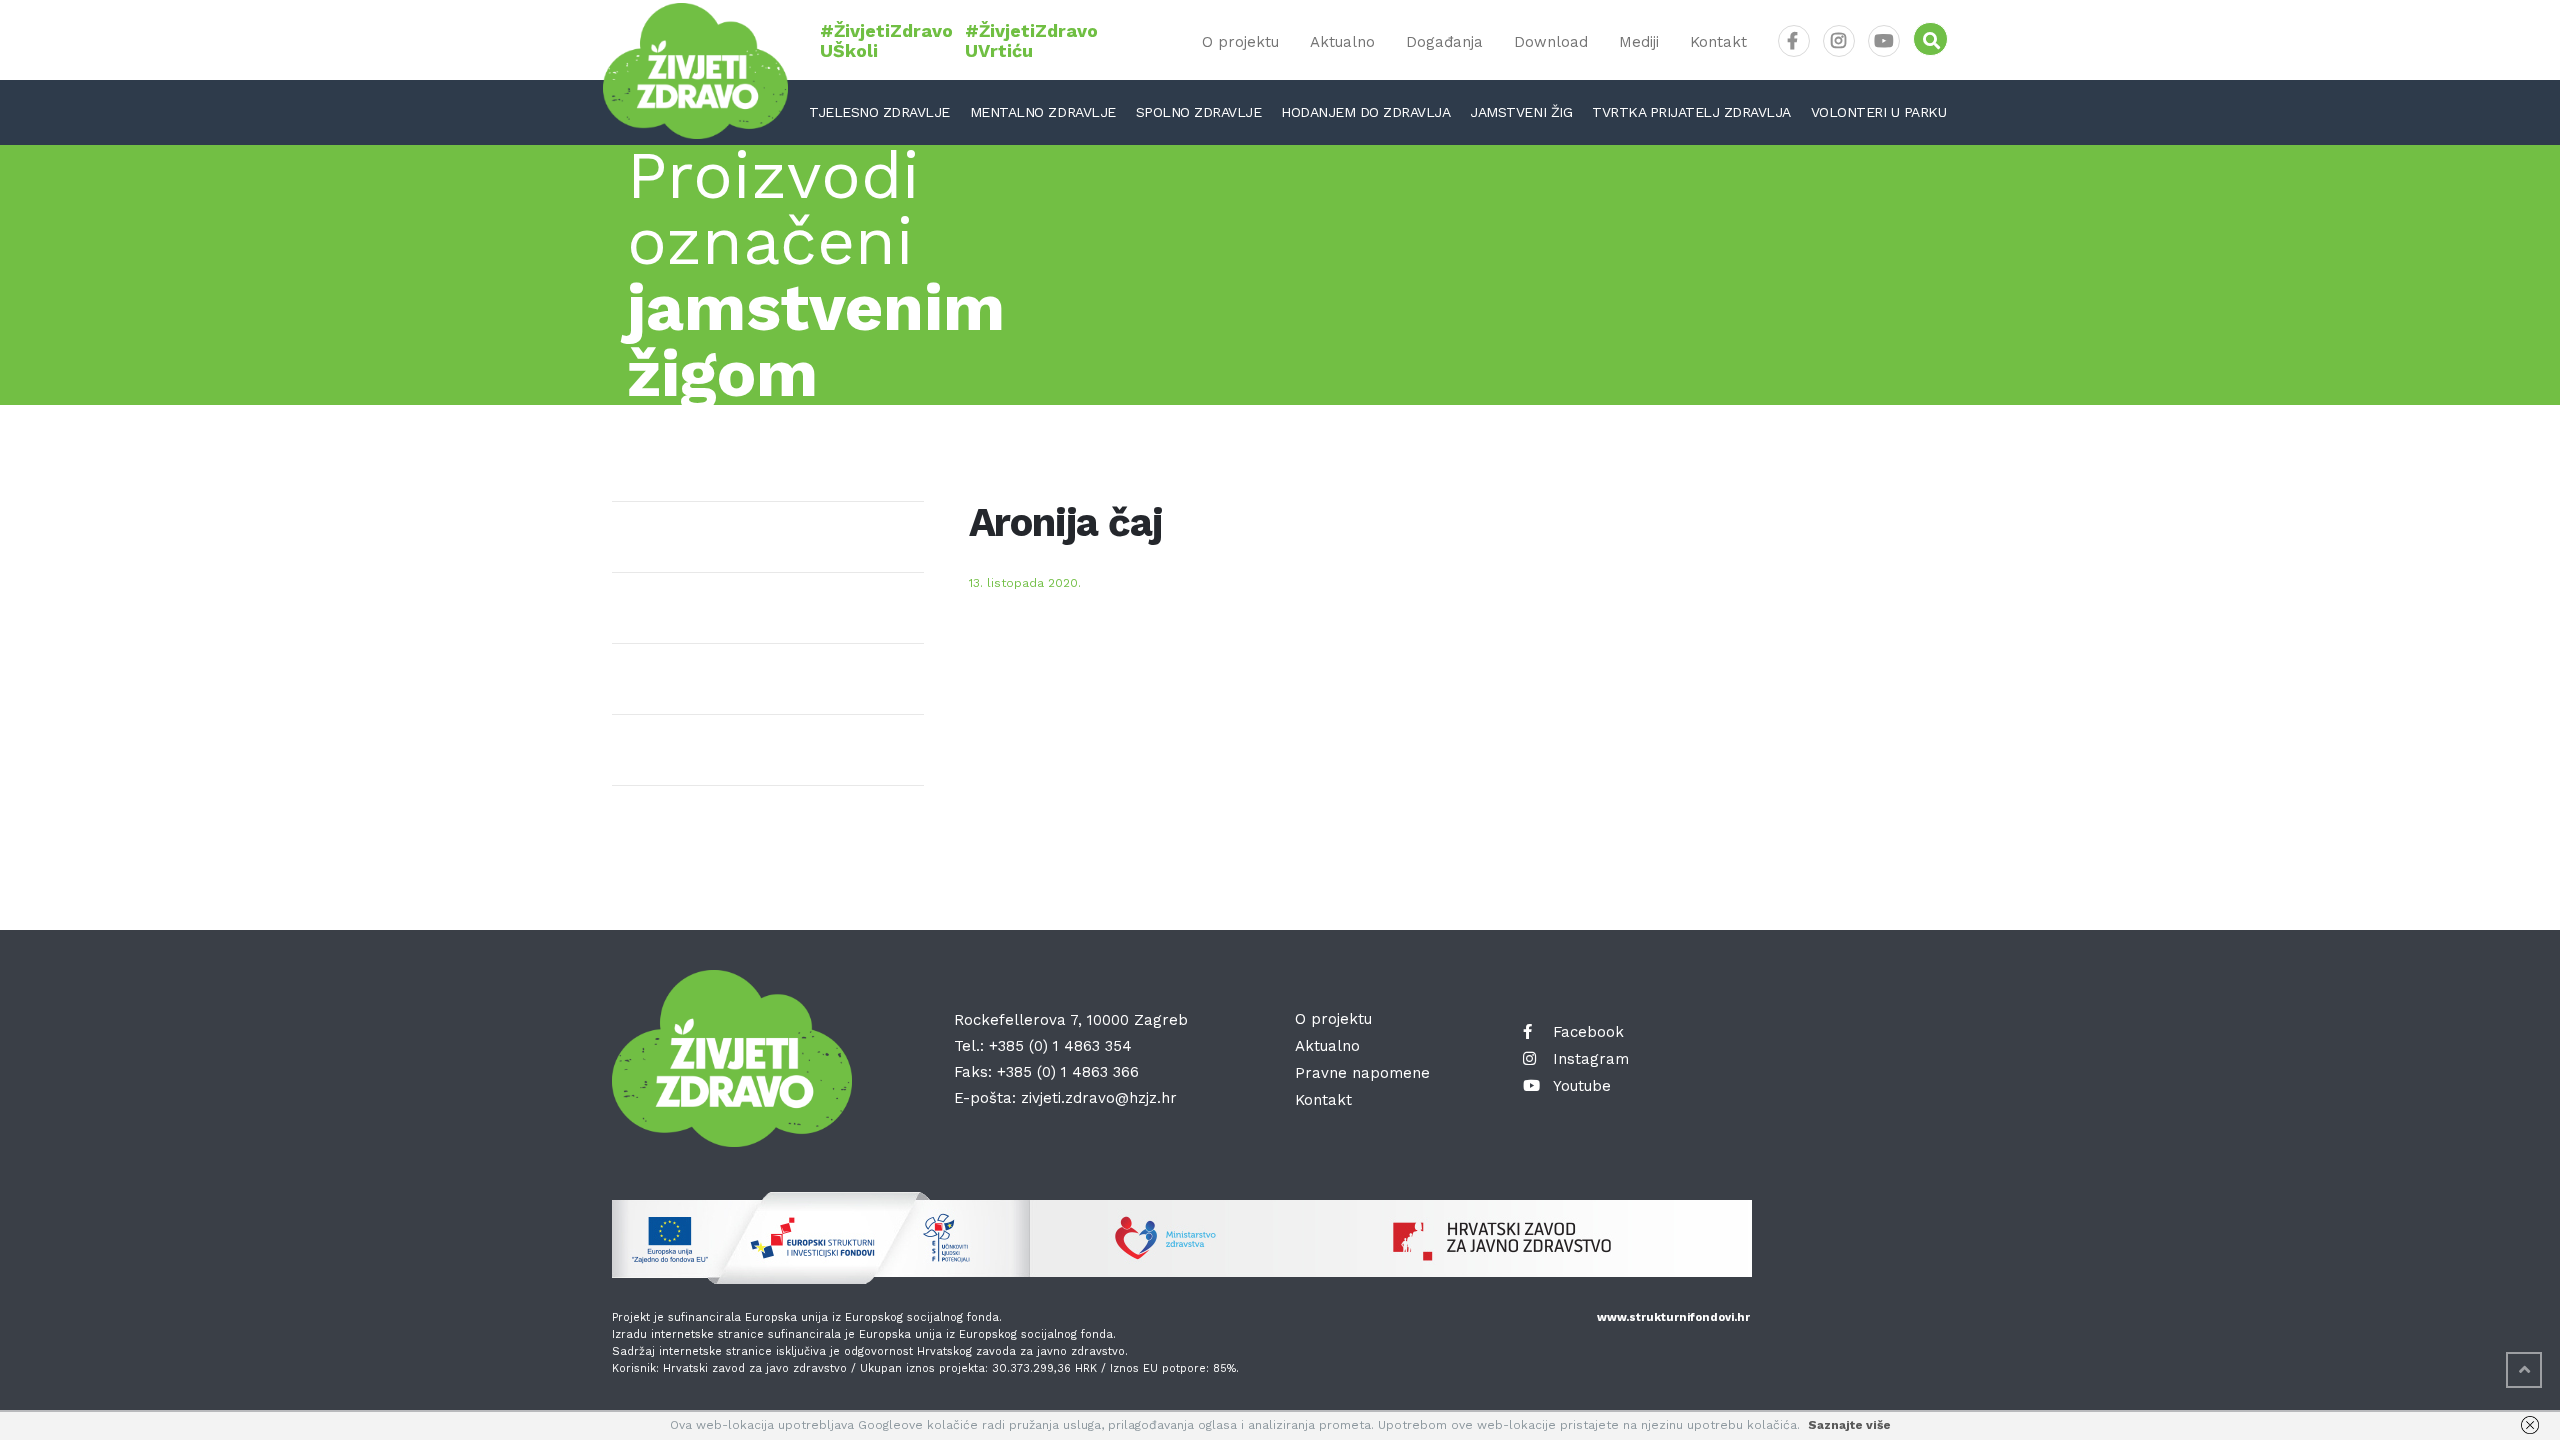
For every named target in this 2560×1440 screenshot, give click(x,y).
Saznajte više (1849, 1425)
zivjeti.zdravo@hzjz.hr (1099, 1098)
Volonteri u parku (1879, 112)
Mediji (1639, 42)
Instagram (1591, 1059)
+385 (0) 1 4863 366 (1068, 1072)
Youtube (1582, 1086)
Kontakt (1718, 42)
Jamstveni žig (1521, 112)
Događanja (1444, 42)
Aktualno (1342, 42)
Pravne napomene (1362, 1073)
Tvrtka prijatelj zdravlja (1691, 112)
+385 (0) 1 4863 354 (1060, 1046)
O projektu (1240, 42)
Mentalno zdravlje (1043, 112)
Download (1551, 42)
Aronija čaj (1066, 522)
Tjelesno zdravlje (879, 112)
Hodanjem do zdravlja (1365, 112)
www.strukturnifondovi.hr (1673, 1317)
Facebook (1588, 1032)
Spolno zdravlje (1199, 112)
